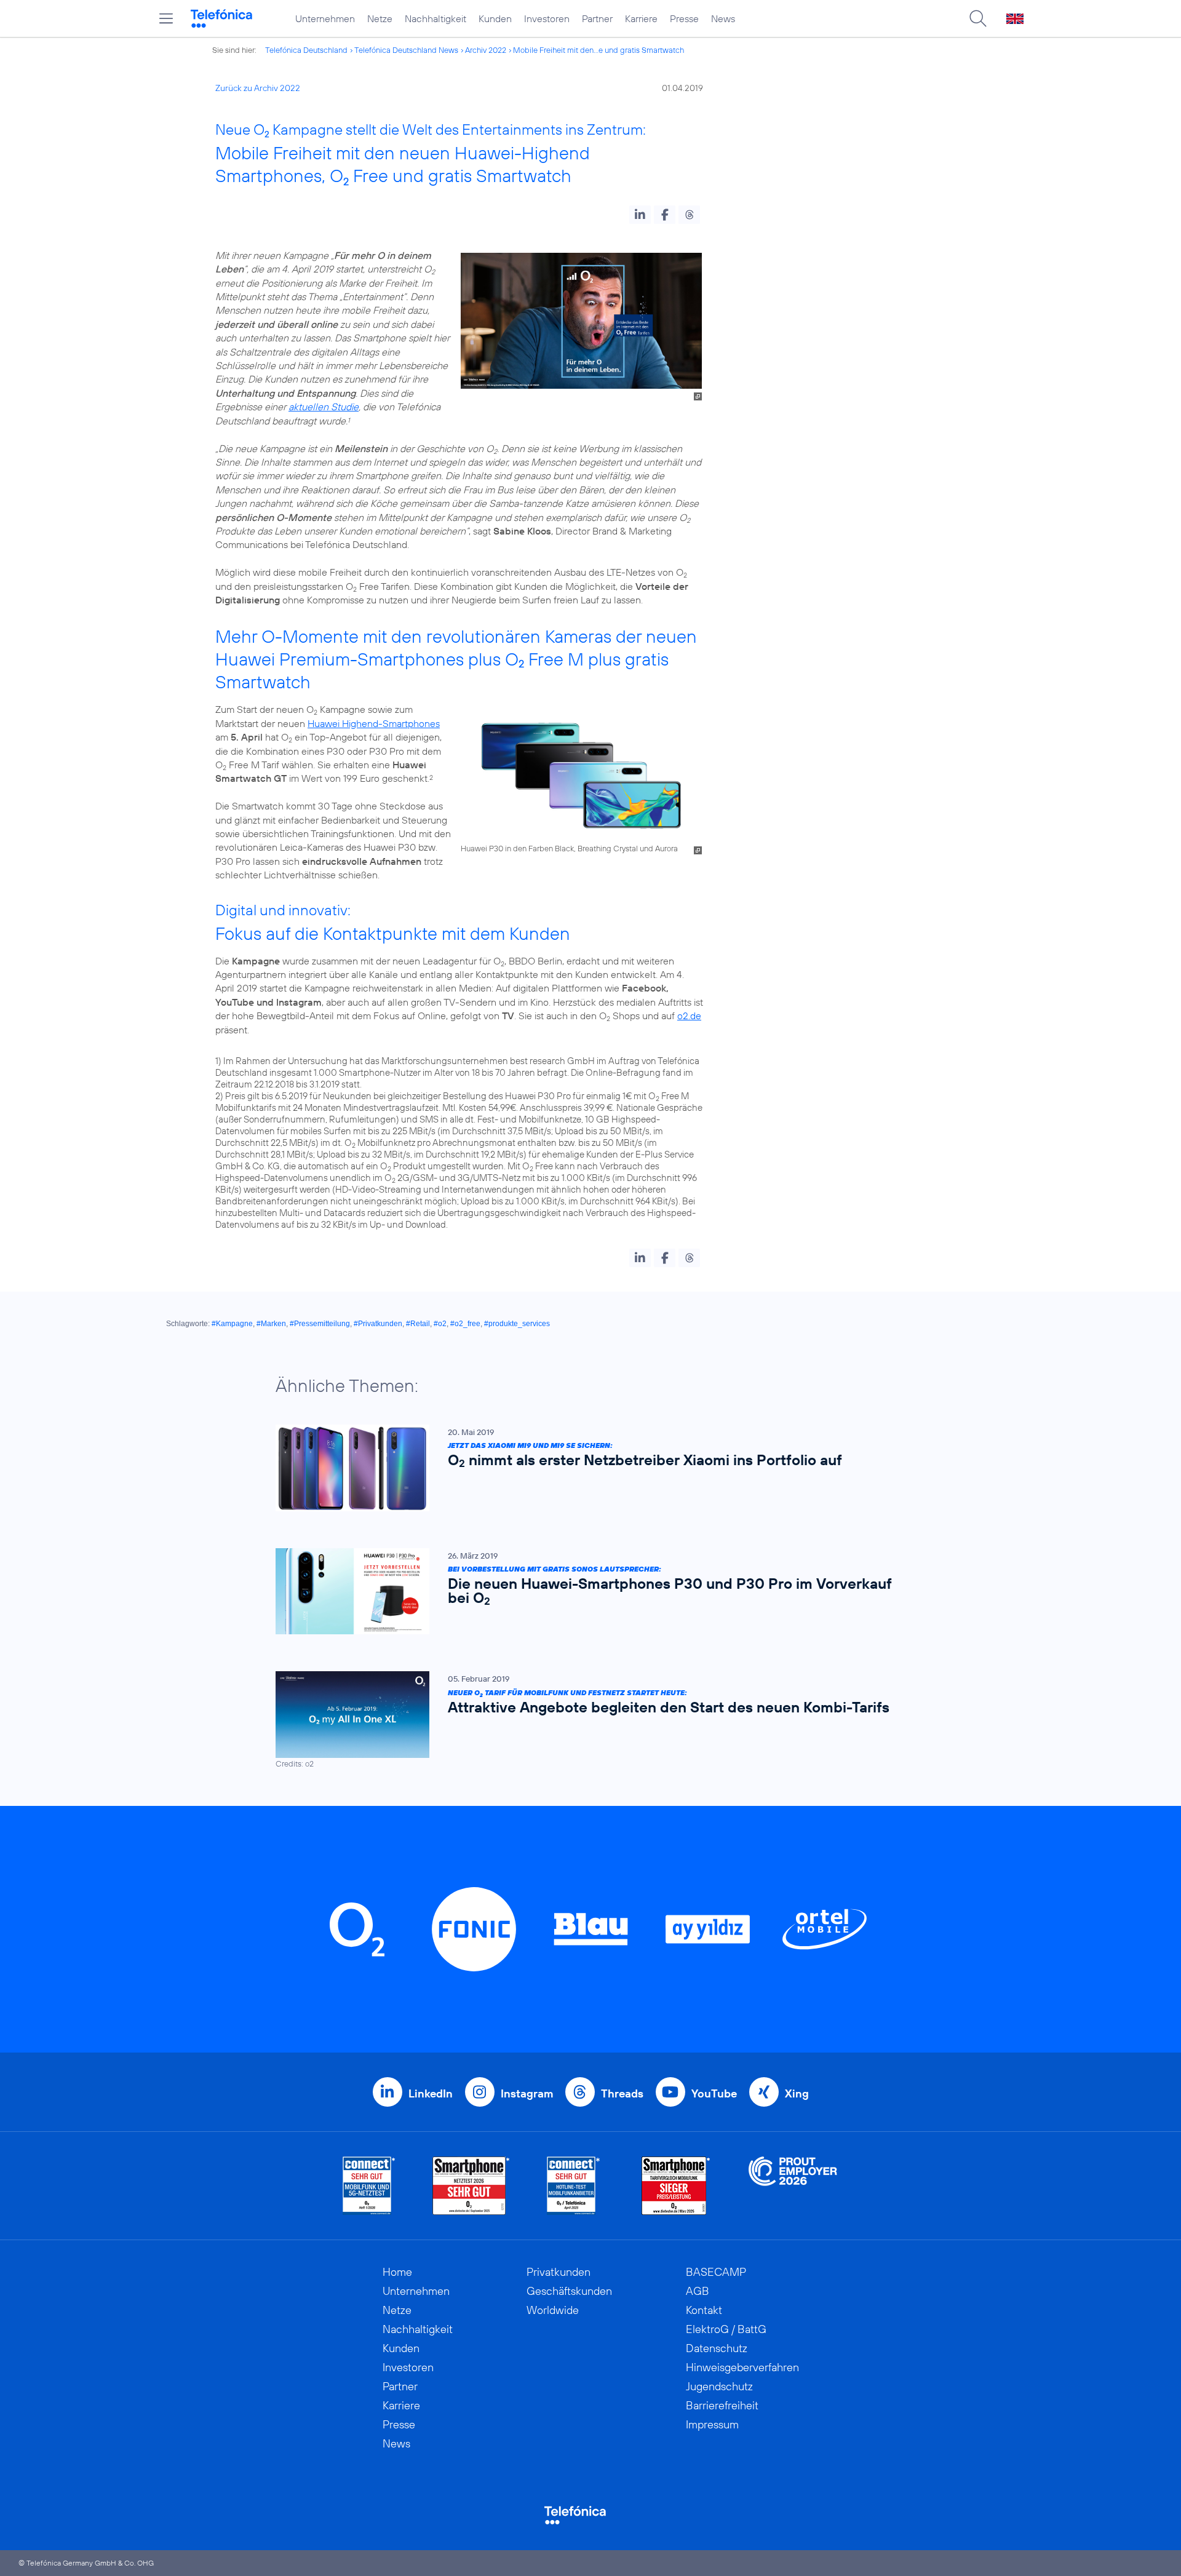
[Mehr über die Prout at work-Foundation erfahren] (793, 2186)
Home (397, 2272)
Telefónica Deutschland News (406, 50)
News (723, 18)
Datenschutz (717, 2348)
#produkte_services (517, 1324)
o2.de (689, 1016)
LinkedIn (431, 2093)
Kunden (495, 18)
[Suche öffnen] (978, 18)
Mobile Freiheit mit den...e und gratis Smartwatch (598, 50)
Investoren (547, 18)
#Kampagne (232, 1324)
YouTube (714, 2093)
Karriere (641, 18)
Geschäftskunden (569, 2291)
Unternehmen (325, 18)
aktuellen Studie (324, 407)
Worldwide (553, 2310)
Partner (597, 18)
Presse (684, 18)
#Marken (271, 1324)
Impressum (712, 2424)
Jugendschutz (719, 2386)
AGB (698, 2291)
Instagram (527, 2093)
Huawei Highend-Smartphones (374, 723)
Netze (380, 18)
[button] (640, 215)
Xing (797, 2093)
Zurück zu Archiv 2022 (258, 88)
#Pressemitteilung (320, 1324)
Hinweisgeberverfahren (742, 2367)
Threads (622, 2093)
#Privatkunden (378, 1324)
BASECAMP (716, 2272)
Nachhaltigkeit (435, 18)
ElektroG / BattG (726, 2329)
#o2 (440, 1324)
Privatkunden (559, 2272)
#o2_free (465, 1324)
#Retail (418, 1324)
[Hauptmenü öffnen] (166, 18)
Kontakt (704, 2310)
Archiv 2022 (486, 50)
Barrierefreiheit (722, 2405)
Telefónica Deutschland (306, 50)
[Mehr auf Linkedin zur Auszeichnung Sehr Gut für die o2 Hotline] (574, 2186)
